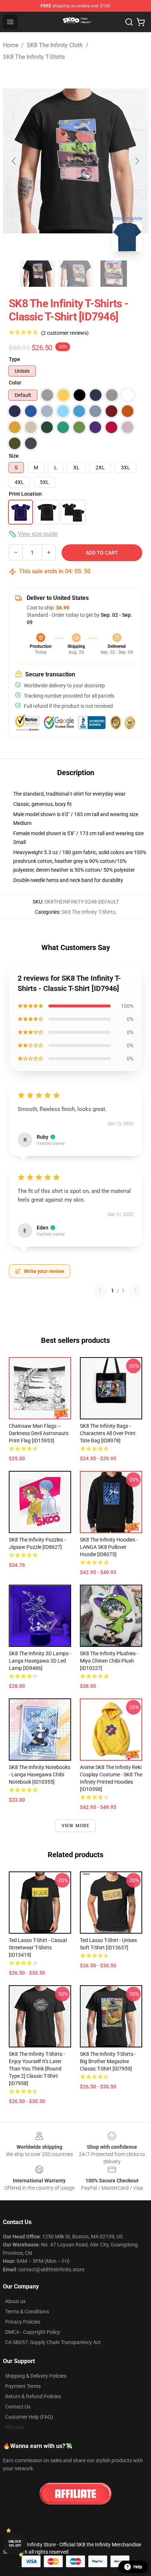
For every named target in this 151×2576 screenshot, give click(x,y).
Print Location (25, 494)
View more (76, 1826)
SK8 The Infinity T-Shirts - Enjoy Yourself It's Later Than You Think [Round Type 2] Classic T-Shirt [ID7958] (37, 2069)
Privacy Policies (23, 2322)
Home (11, 45)
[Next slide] (137, 161)
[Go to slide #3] (114, 274)
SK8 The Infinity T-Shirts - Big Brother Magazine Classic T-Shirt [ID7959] (108, 2061)
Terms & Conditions (27, 2312)
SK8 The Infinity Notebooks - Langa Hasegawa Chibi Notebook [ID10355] (40, 1775)
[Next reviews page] (136, 1291)
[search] (129, 22)
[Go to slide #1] (37, 274)
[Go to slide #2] (75, 274)
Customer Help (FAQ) (29, 2417)
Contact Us (18, 2407)
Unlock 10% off (15, 2544)
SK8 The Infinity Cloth (55, 45)
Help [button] (138, 2567)
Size (14, 456)
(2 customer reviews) (65, 333)
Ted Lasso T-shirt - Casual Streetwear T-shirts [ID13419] (38, 1948)
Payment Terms (23, 2386)
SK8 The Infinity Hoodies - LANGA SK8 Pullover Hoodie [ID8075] (109, 1547)
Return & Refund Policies (33, 2396)
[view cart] (141, 22)
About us (15, 2301)
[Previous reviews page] (100, 1291)
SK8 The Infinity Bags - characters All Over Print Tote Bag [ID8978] (108, 1433)
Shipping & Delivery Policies (36, 2376)
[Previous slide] (14, 161)
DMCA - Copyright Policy (33, 2332)
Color (15, 383)
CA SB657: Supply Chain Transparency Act (53, 2342)
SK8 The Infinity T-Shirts (34, 57)
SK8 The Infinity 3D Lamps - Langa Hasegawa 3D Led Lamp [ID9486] (40, 1661)
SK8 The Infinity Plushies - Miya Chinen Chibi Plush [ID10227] (109, 1661)
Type (14, 359)
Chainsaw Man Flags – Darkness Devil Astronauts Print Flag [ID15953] (39, 1433)
